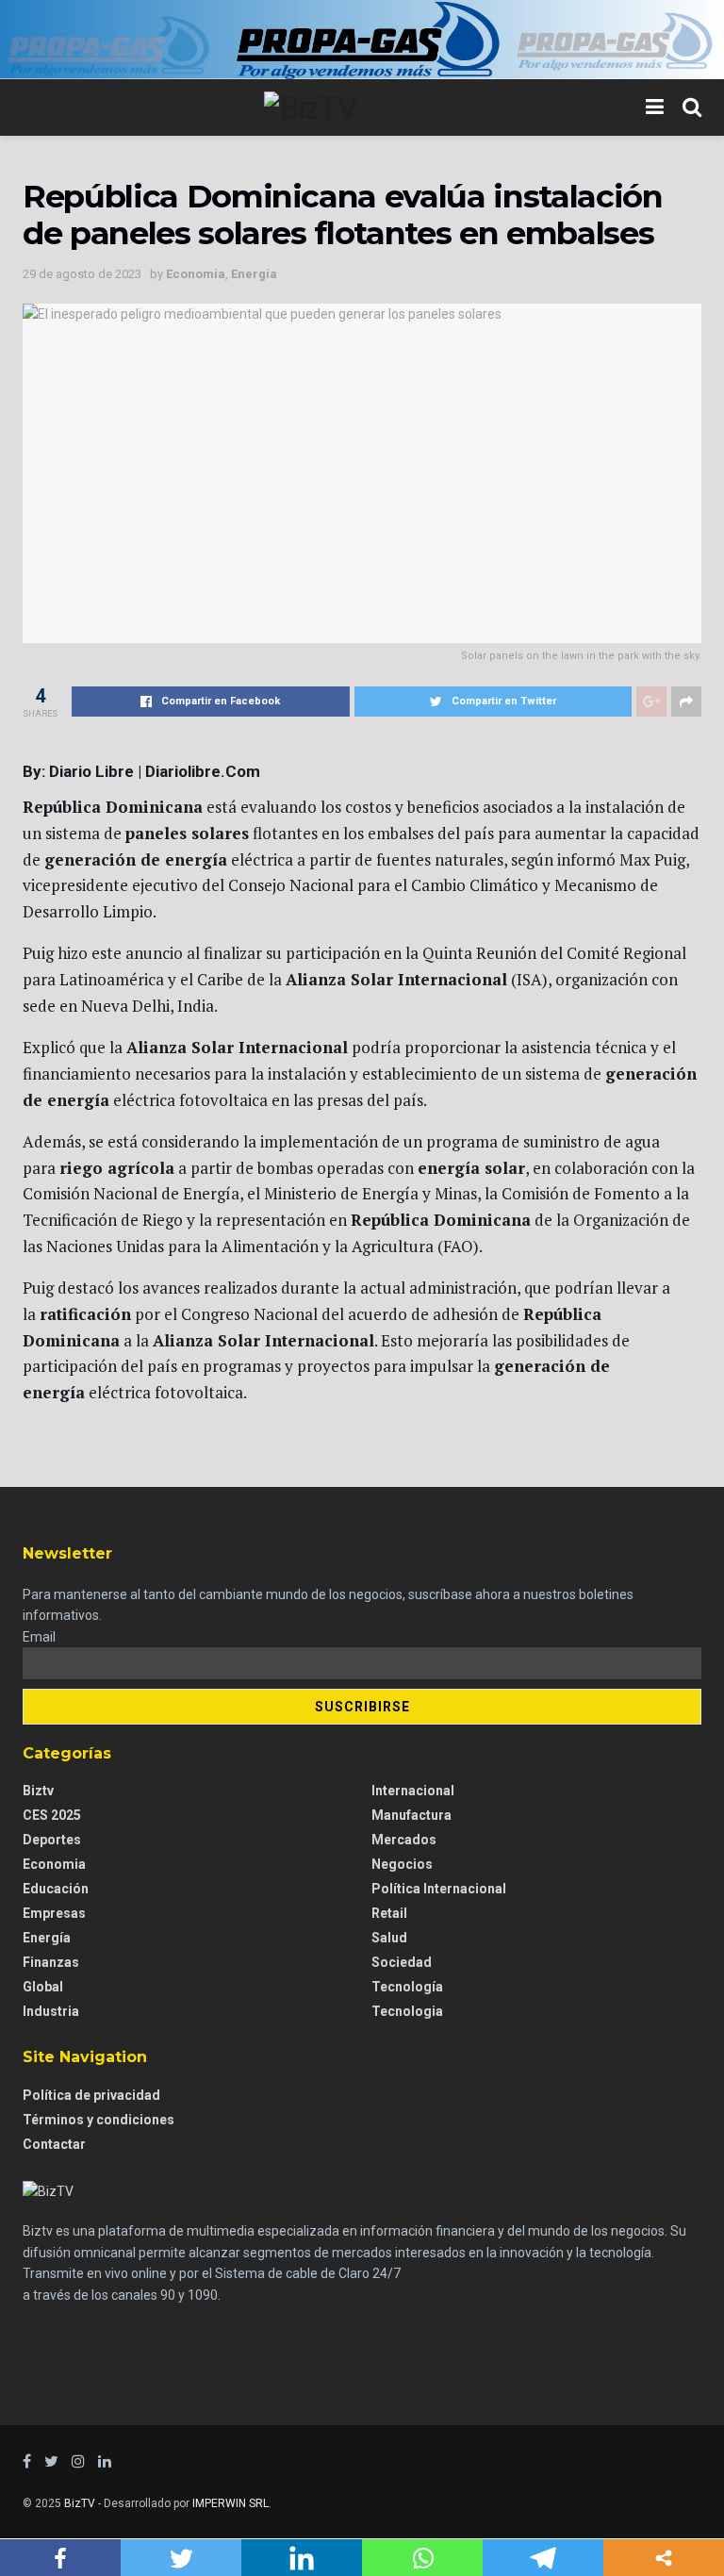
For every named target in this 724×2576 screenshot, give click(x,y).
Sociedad (402, 1962)
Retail (389, 1913)
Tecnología (407, 1987)
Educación (56, 1889)
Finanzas (51, 1962)
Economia (196, 274)
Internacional (413, 1791)
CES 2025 (52, 1815)
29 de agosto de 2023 (82, 274)
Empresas (54, 1913)
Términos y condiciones (99, 2120)
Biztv (38, 1791)
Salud (389, 1938)
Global (43, 1987)
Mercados (404, 1840)
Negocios (402, 1864)
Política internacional (439, 1889)
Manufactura (411, 1815)
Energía (254, 274)
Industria (51, 2011)
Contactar (54, 2144)
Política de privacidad (91, 2095)
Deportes (52, 1840)
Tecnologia (407, 2011)
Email (39, 1637)
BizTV (80, 2503)
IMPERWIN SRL (230, 2503)
